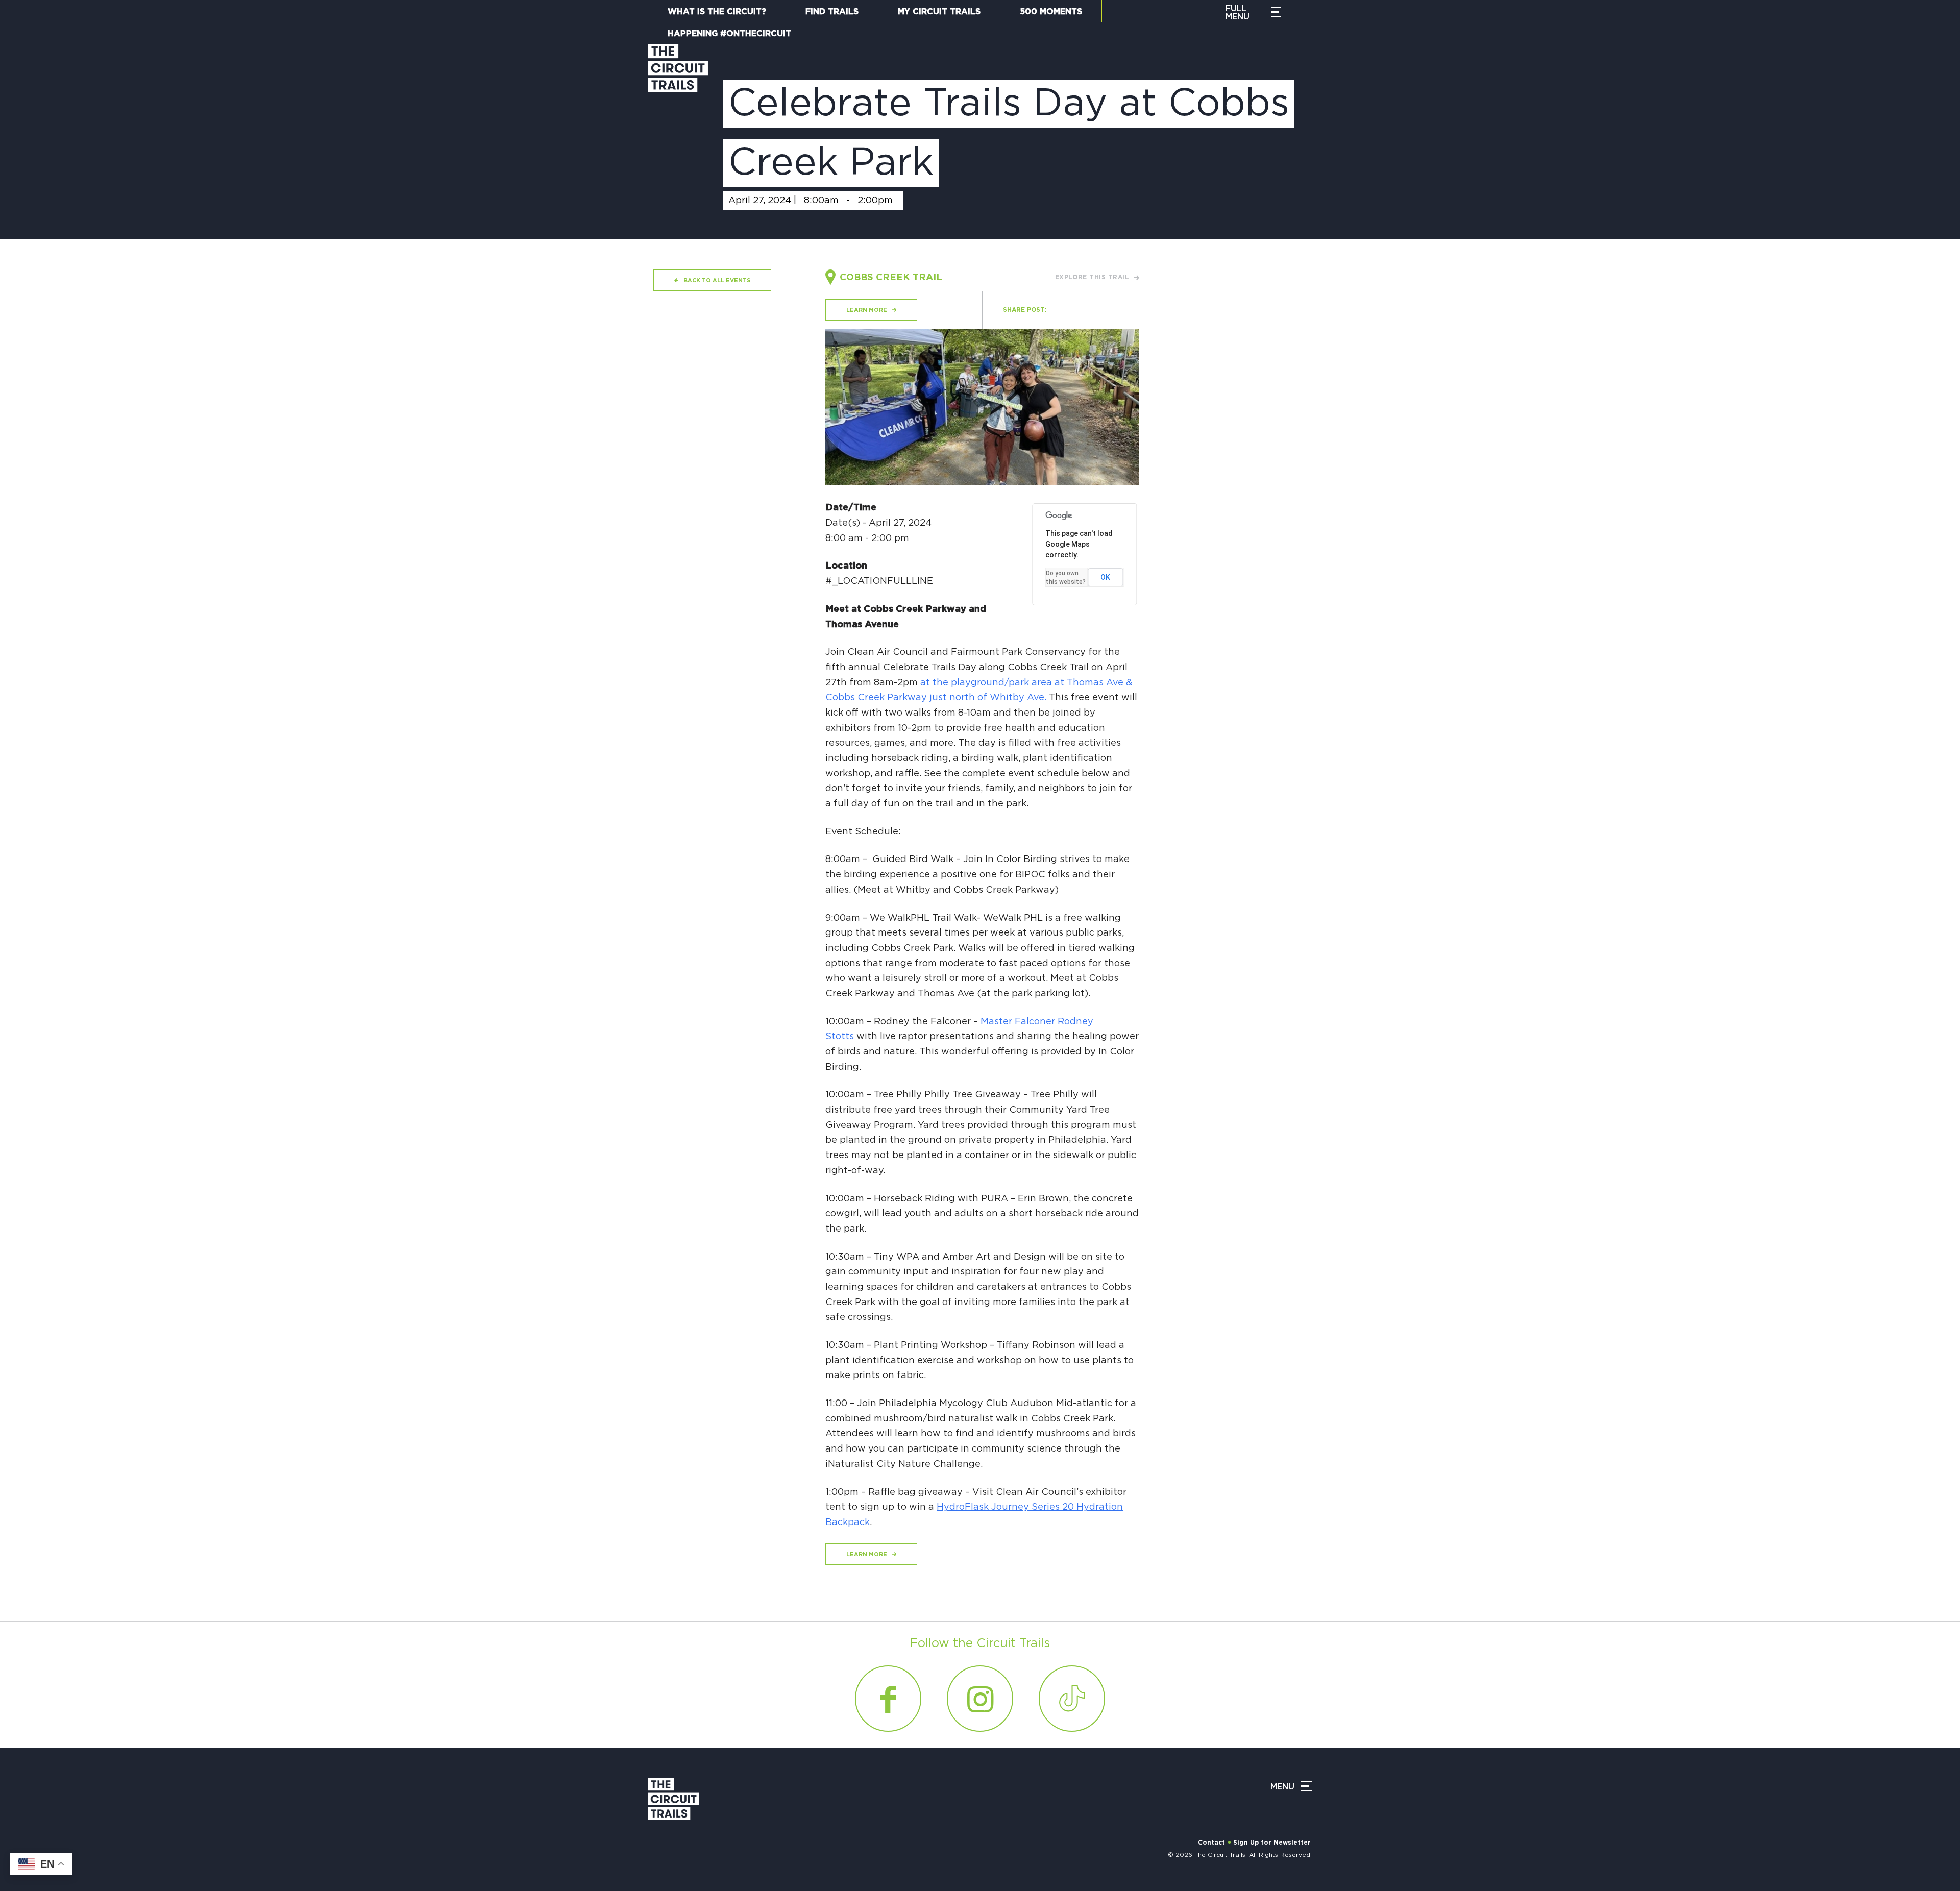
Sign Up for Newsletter (1272, 1843)
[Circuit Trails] (678, 131)
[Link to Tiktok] (1072, 1699)
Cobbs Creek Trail (891, 278)
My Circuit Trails (939, 12)
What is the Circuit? (717, 12)
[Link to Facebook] (888, 1699)
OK (1105, 577)
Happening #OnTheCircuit (729, 34)
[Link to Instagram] (980, 1699)
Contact (1211, 1843)
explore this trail (1092, 277)
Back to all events (717, 280)
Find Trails (832, 12)
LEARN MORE (867, 310)
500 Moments (1051, 12)
